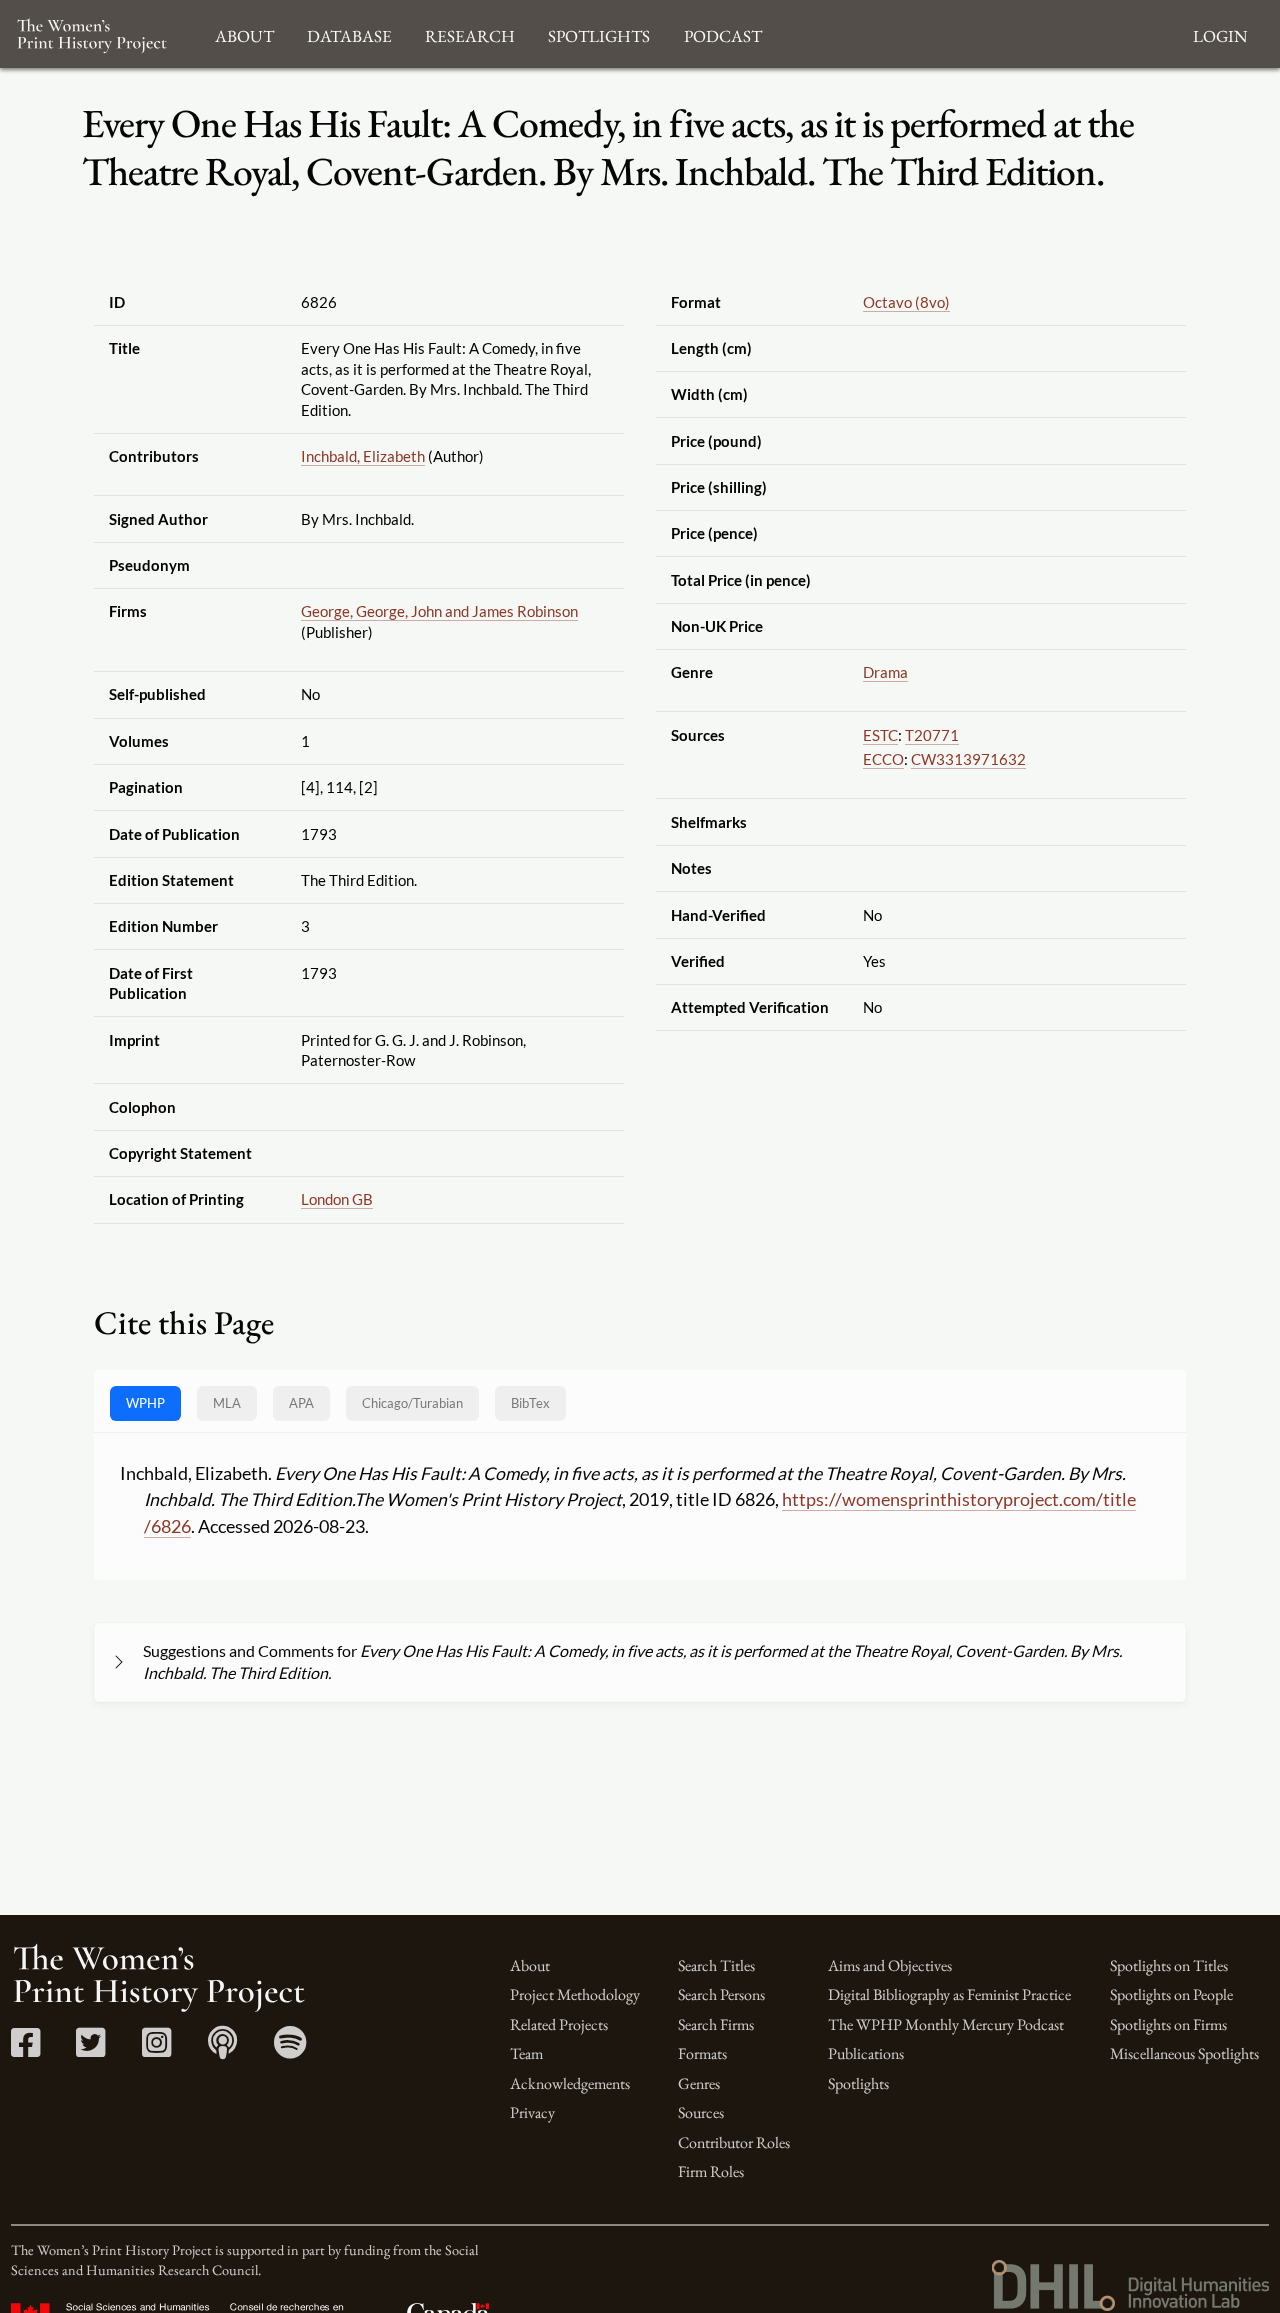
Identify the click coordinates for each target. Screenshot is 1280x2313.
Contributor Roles (734, 2142)
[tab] (412, 1403)
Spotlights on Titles (1169, 1965)
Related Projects (559, 2024)
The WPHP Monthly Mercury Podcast (946, 2024)
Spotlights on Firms (1168, 2024)
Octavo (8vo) (906, 302)
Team (526, 2053)
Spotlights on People (1171, 1994)
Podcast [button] (723, 33)
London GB (337, 1199)
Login (1220, 33)
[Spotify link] (290, 2049)
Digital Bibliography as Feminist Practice (949, 1994)
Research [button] (470, 33)
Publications (866, 2053)
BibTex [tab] (530, 1403)
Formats (702, 2053)
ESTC (880, 735)
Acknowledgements (570, 2083)
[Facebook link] (25, 2049)
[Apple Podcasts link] (222, 2049)
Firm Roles (711, 2171)
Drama (885, 672)
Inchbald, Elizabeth (363, 456)
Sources (701, 2112)
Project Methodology (575, 1994)
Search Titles (716, 1965)
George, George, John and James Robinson (439, 611)
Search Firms (716, 2024)
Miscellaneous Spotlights (1184, 2053)
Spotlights (858, 2083)
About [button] (244, 33)
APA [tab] (301, 1403)
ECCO (883, 759)
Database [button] (349, 33)
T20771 (932, 735)
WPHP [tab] (145, 1403)
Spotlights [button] (599, 33)
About (530, 1965)
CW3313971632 (968, 759)
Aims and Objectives (890, 1965)
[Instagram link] (156, 2049)
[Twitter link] (90, 2049)
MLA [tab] (227, 1403)
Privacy (532, 2112)
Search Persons (721, 1994)
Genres (699, 2083)
